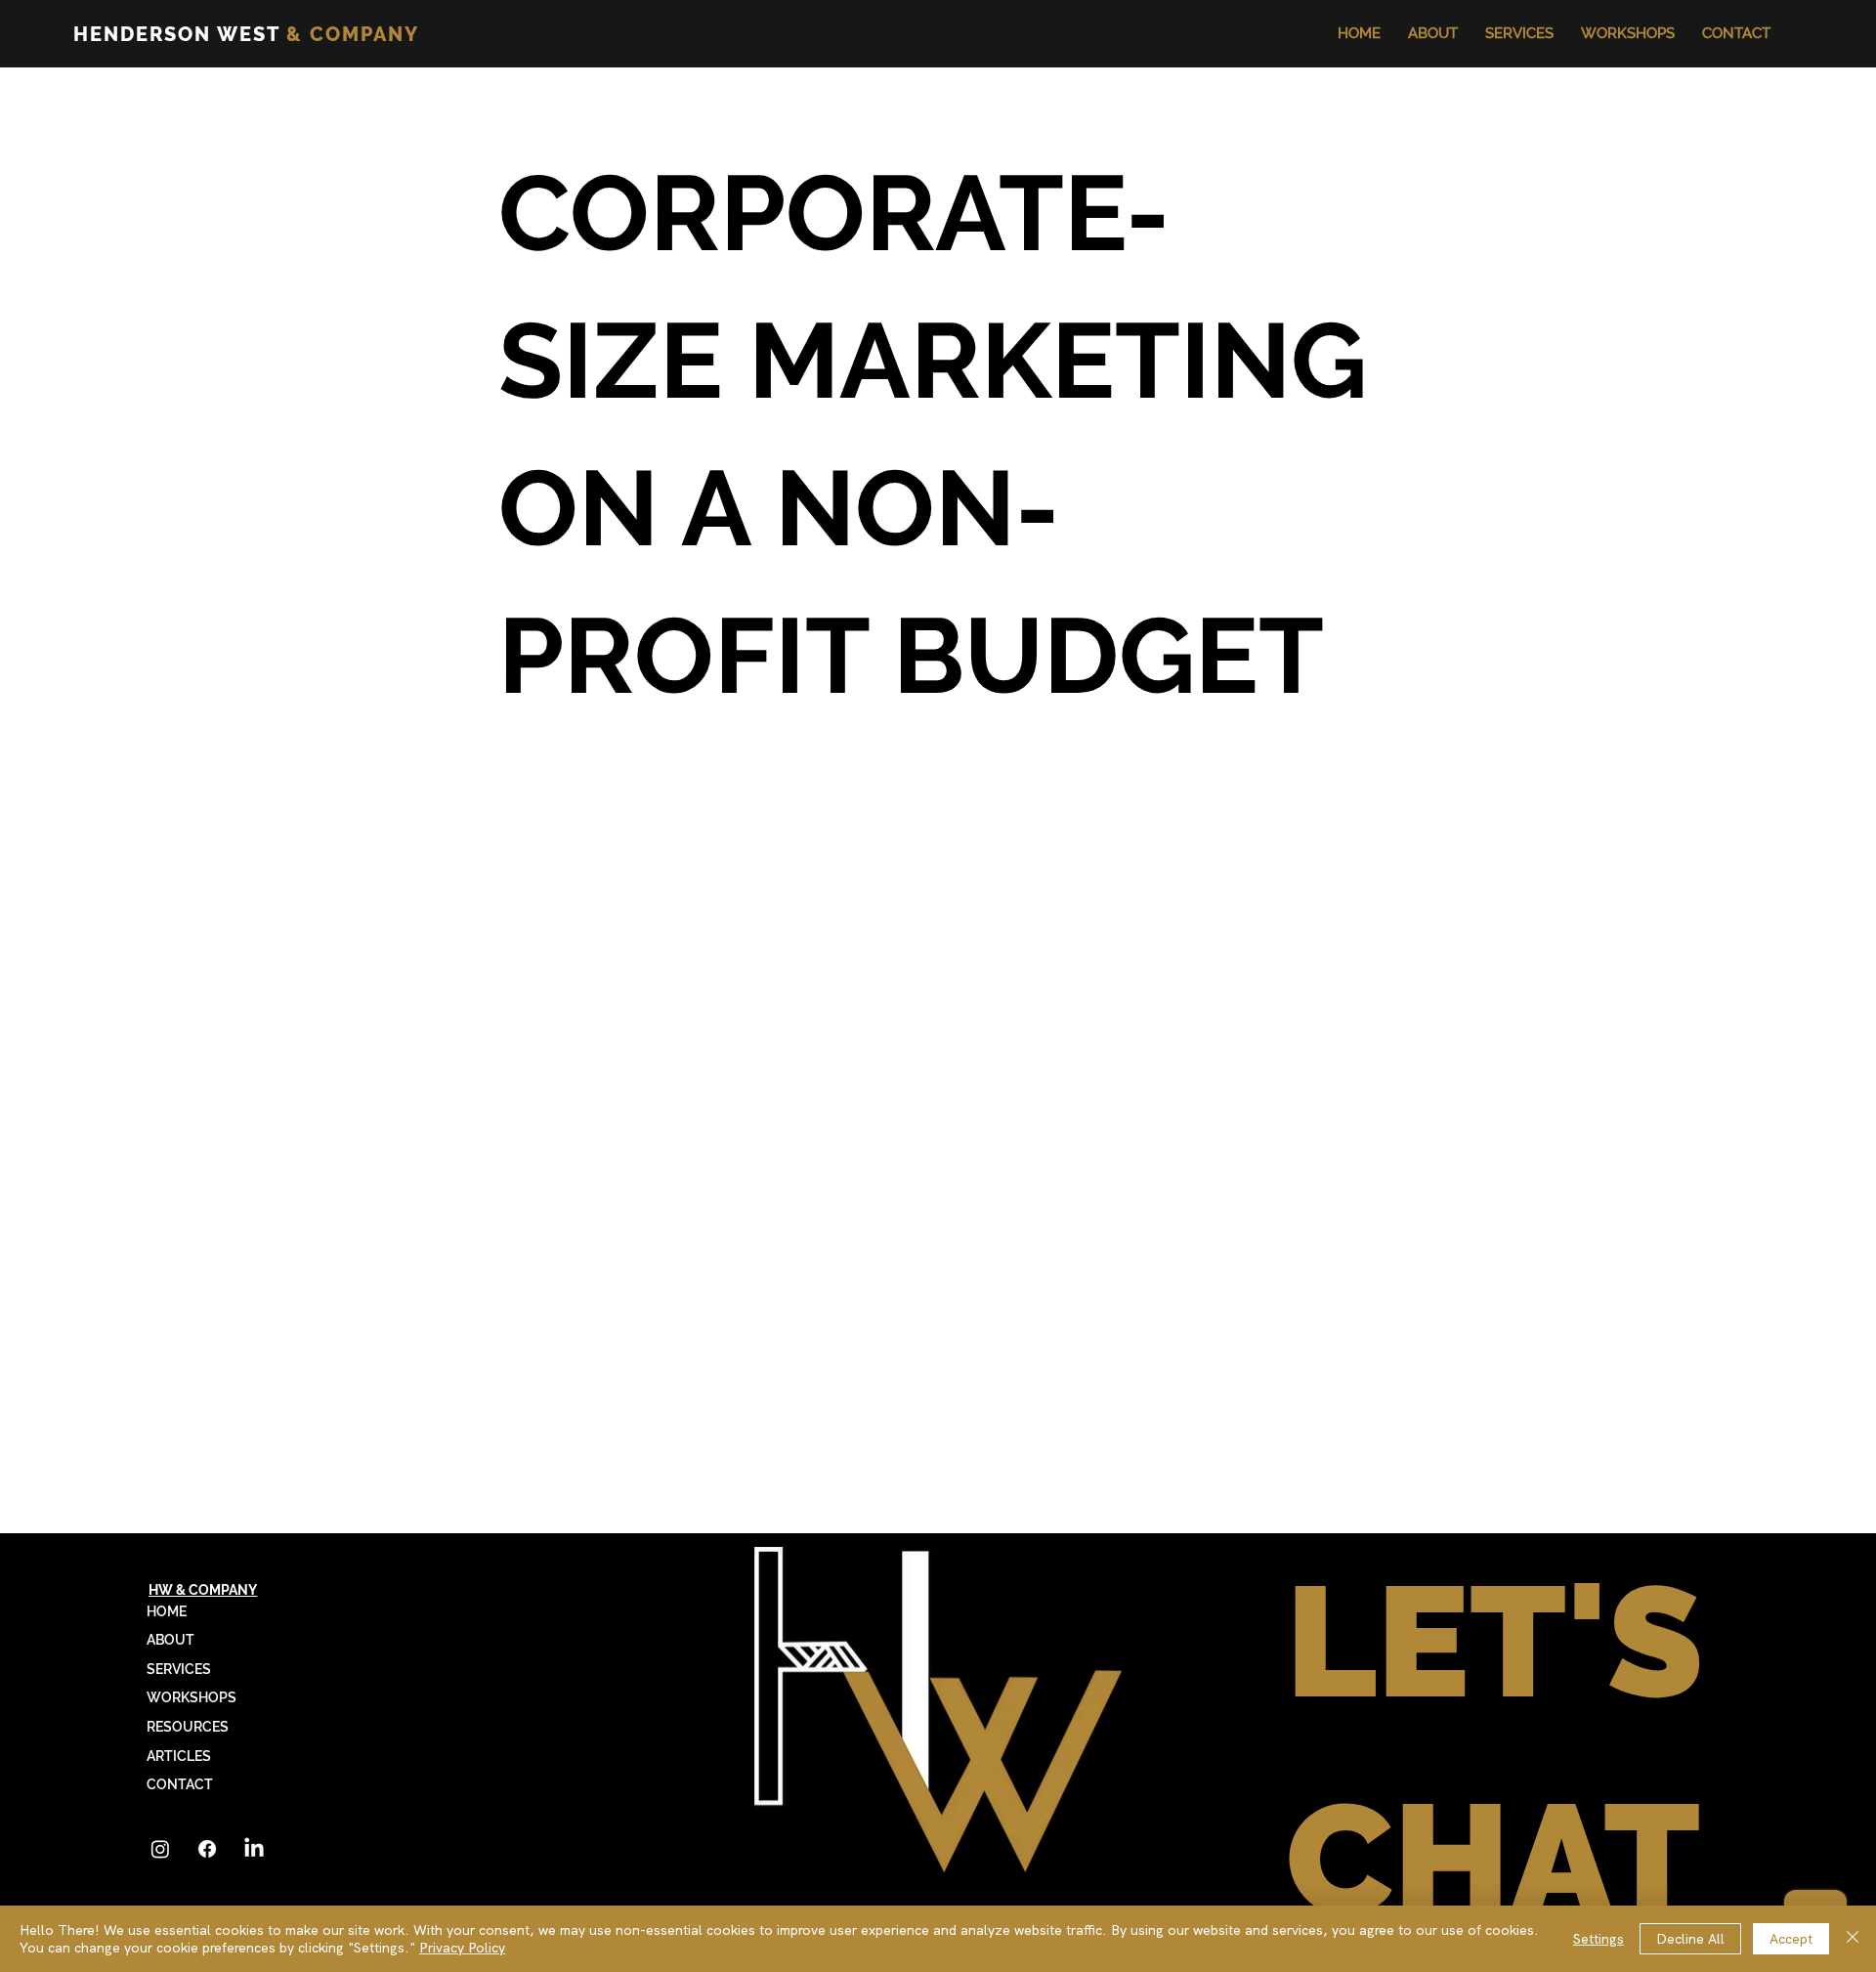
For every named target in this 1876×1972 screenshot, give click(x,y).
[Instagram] (160, 1849)
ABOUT (171, 1640)
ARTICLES (179, 1756)
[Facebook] (207, 1849)
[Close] (1853, 1939)
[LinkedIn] (254, 1849)
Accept (1791, 1939)
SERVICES (179, 1669)
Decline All (1690, 1939)
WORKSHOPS (192, 1697)
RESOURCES (188, 1727)
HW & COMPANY (203, 1590)
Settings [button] (1599, 1939)
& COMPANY (246, 34)
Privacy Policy (462, 1948)
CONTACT (180, 1784)
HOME (167, 1611)
